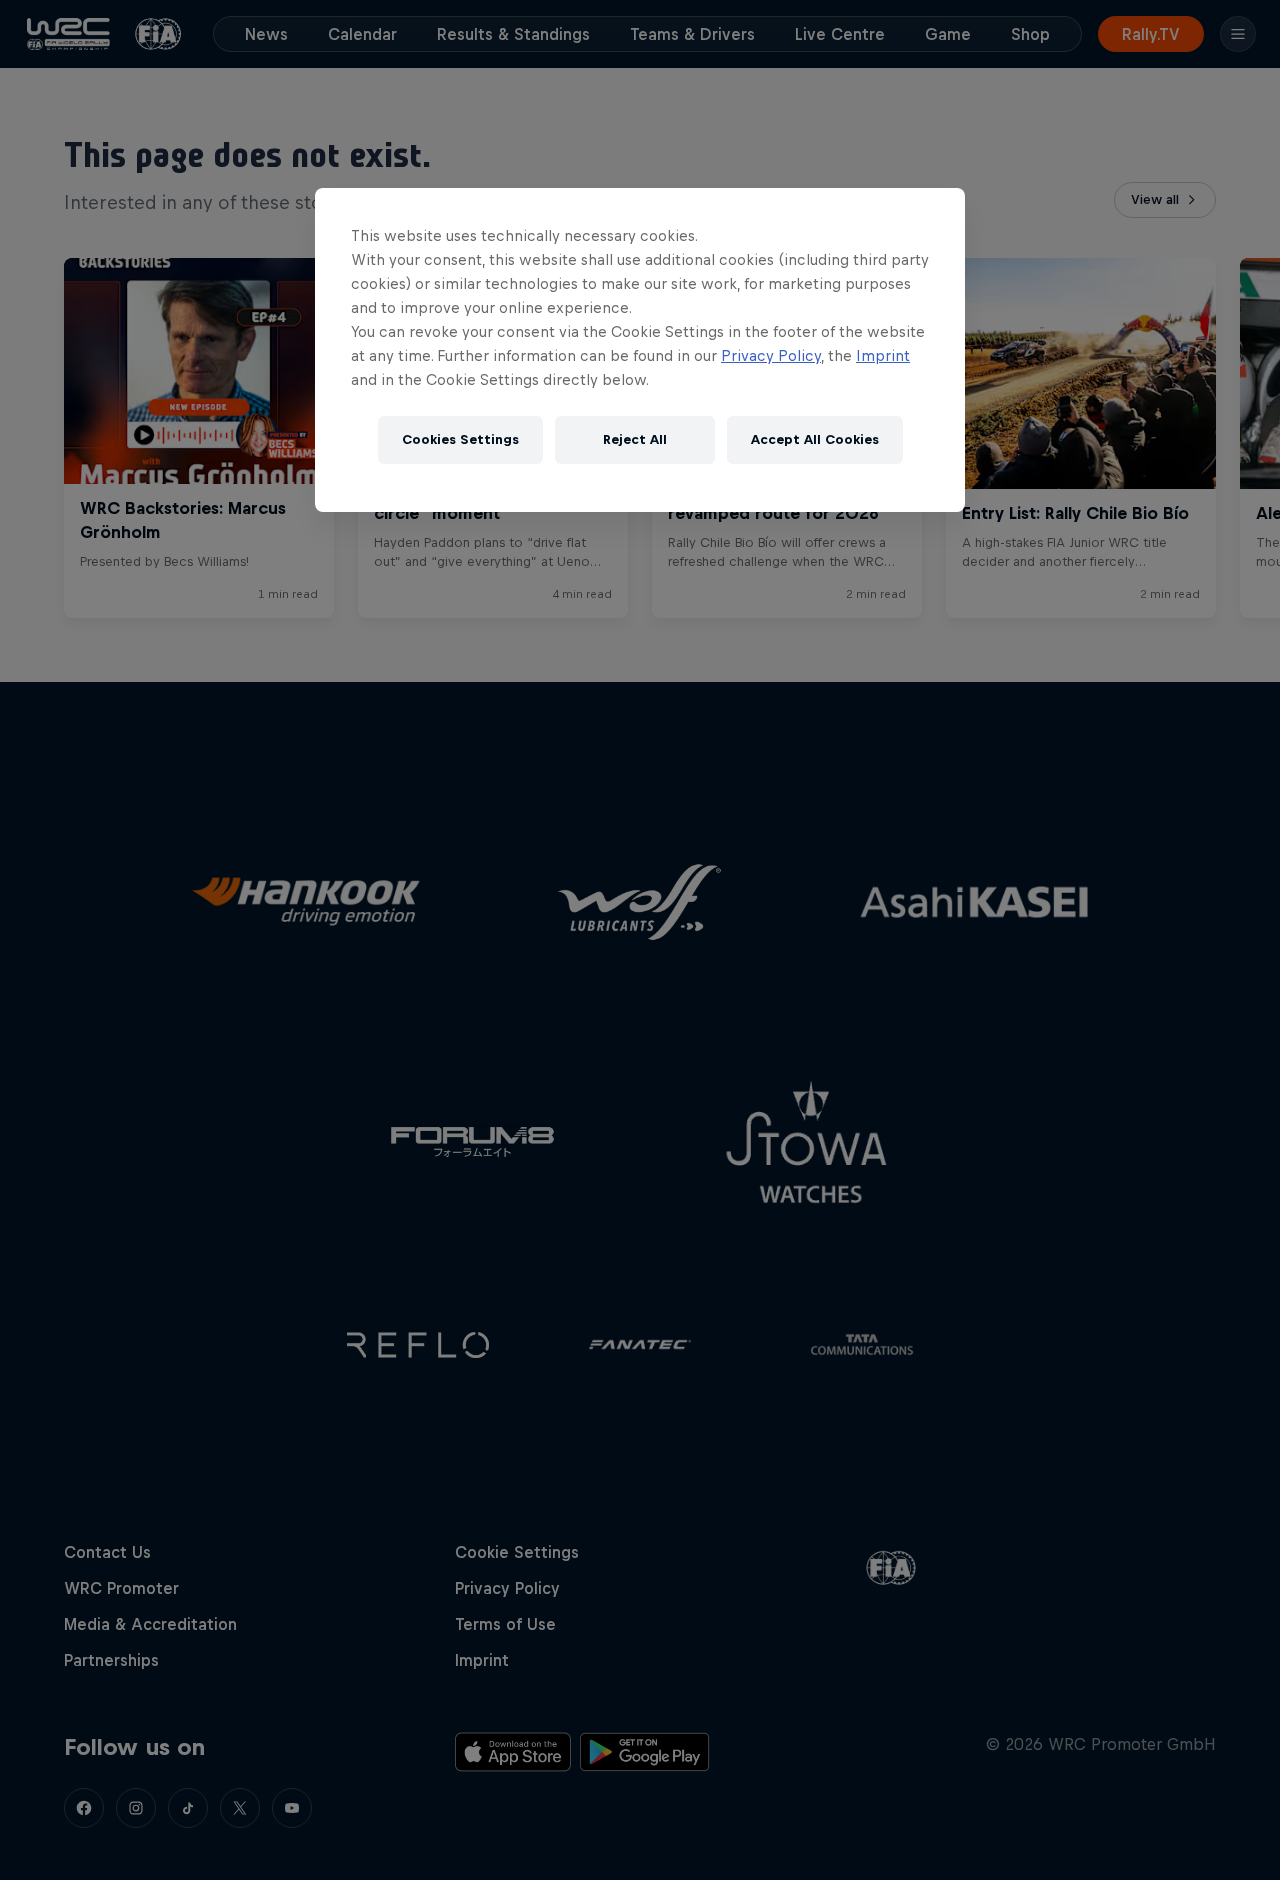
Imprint (883, 355)
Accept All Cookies (815, 439)
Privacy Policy (771, 355)
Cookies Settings (460, 439)
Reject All (635, 439)
